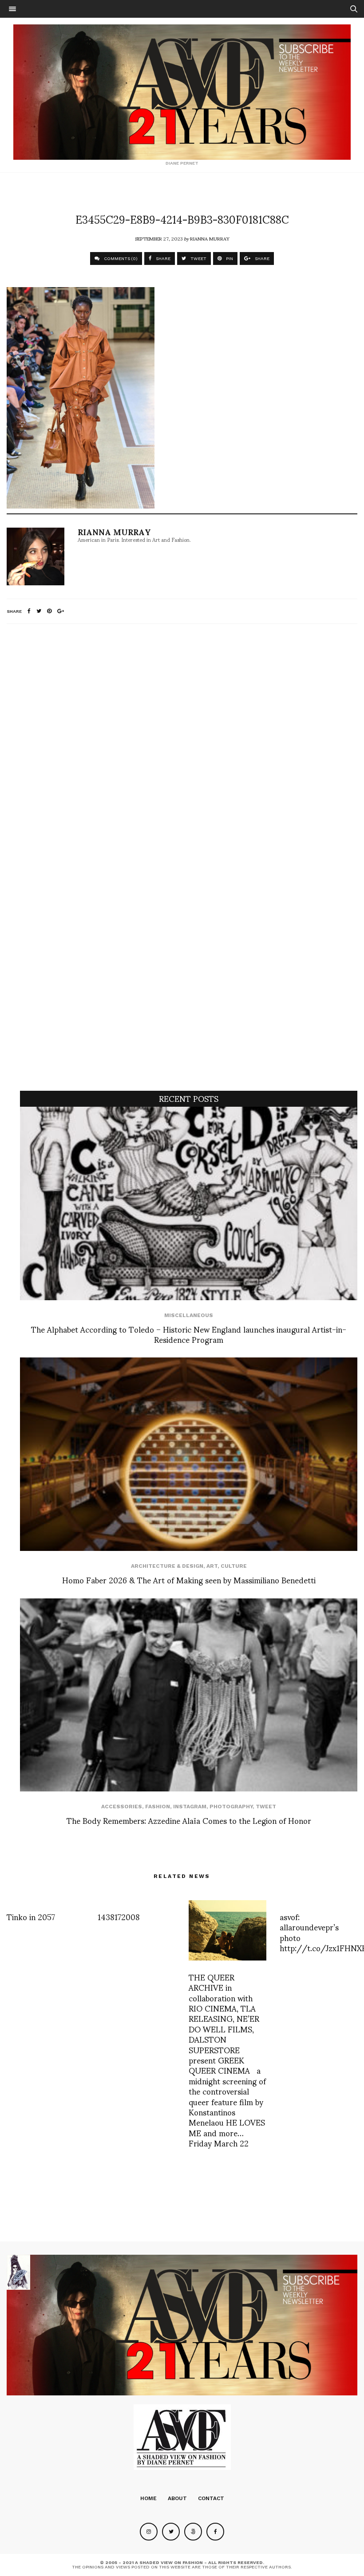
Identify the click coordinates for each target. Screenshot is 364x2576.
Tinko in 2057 (31, 1916)
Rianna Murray (210, 238)
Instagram (190, 1807)
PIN (229, 258)
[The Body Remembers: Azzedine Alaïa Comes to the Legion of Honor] (189, 1695)
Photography (231, 1807)
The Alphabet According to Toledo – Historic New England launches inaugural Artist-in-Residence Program (189, 1334)
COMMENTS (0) (120, 258)
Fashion (158, 1807)
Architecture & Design (167, 1566)
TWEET (198, 258)
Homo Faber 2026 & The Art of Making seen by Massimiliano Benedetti (189, 1580)
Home (148, 2498)
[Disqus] (182, 748)
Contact (211, 2498)
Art (212, 1566)
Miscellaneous (189, 1315)
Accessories (122, 1807)
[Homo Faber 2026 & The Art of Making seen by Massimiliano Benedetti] (189, 1454)
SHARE (162, 258)
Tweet (266, 1807)
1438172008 (119, 1916)
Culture (234, 1566)
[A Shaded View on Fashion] (182, 92)
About (177, 2498)
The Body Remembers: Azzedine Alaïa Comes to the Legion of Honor (189, 1820)
